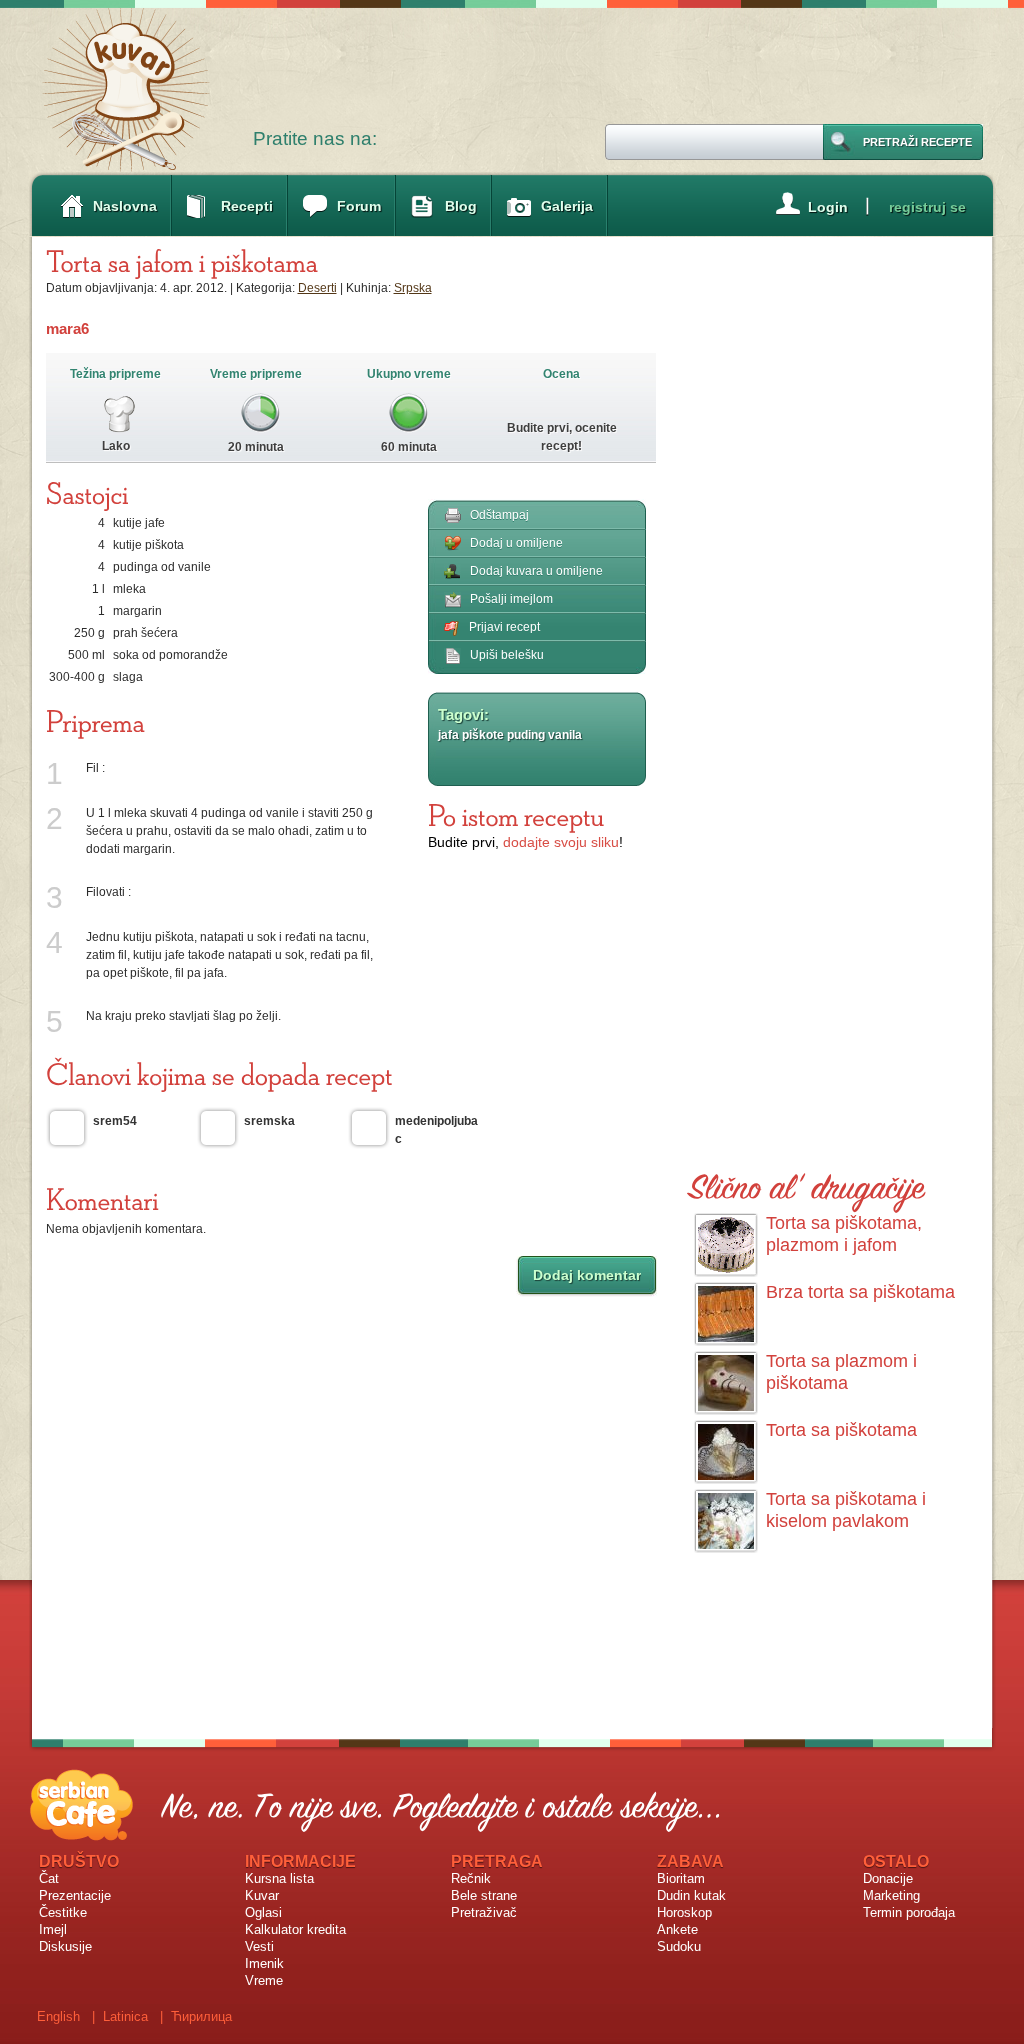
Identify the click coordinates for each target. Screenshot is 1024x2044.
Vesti (259, 1946)
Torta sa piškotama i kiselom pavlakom (846, 1510)
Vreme (264, 1980)
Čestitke (63, 1912)
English (58, 2016)
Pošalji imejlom (511, 599)
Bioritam (681, 1878)
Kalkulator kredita (295, 1929)
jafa (448, 735)
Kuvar (262, 1895)
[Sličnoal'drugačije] (807, 1183)
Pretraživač (484, 1912)
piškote (483, 735)
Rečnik (471, 1878)
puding (526, 735)
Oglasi (263, 1912)
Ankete (677, 1929)
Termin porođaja (909, 1912)
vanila (565, 735)
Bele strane (484, 1895)
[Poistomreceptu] (516, 815)
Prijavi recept (504, 627)
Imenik (264, 1963)
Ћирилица (201, 2016)
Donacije (888, 1878)
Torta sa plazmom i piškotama (841, 1372)
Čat (49, 1878)
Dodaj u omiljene (516, 543)
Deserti (317, 288)
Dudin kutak (691, 1895)
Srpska (413, 288)
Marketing (891, 1895)
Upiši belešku (507, 655)
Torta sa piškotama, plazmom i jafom (844, 1234)
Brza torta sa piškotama (860, 1292)
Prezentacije (75, 1895)
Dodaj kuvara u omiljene (536, 571)
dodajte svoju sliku (561, 842)
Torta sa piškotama (841, 1430)
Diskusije (65, 1946)
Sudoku (679, 1946)
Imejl (53, 1929)
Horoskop (684, 1912)
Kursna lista (279, 1878)
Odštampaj (499, 515)
